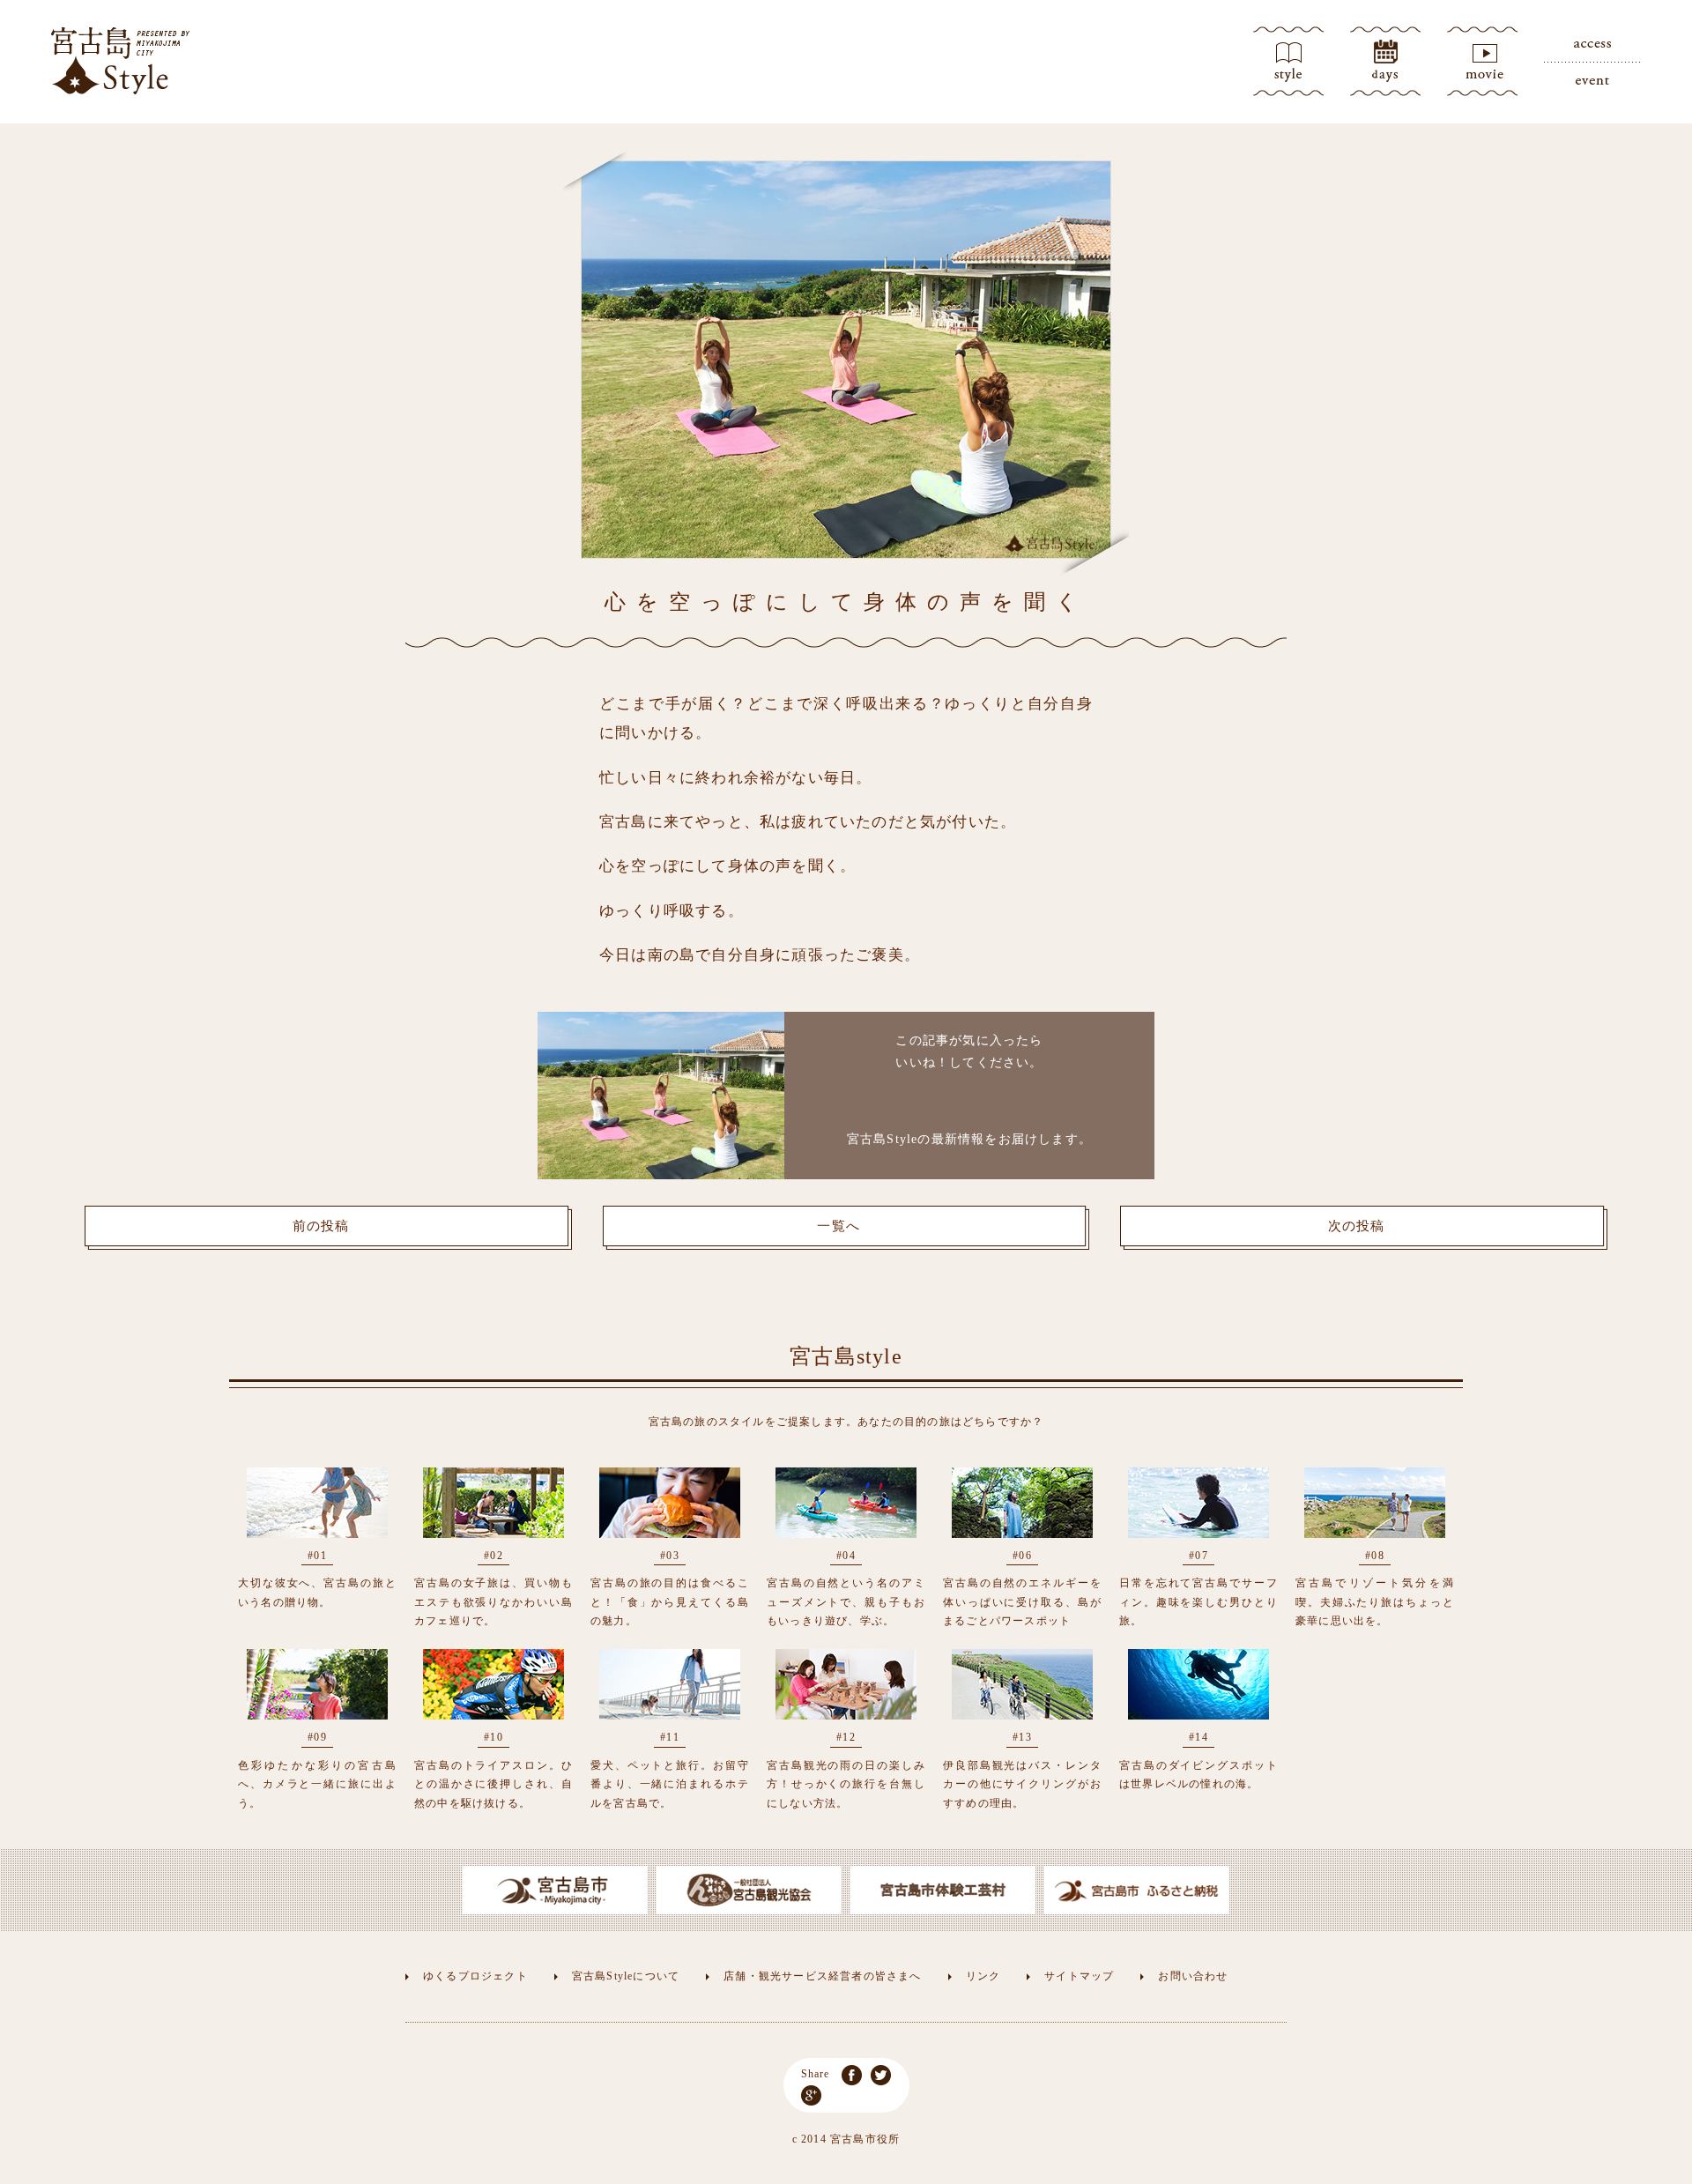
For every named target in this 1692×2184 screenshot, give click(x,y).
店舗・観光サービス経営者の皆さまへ (822, 1976)
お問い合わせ (1193, 1976)
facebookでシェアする (852, 2075)
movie (1482, 62)
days (1385, 62)
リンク (983, 1976)
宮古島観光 (121, 61)
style (1288, 62)
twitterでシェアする (881, 2075)
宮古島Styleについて (626, 1976)
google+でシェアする (811, 2095)
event (1592, 79)
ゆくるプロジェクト (475, 1976)
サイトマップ (1079, 1976)
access (1592, 44)
